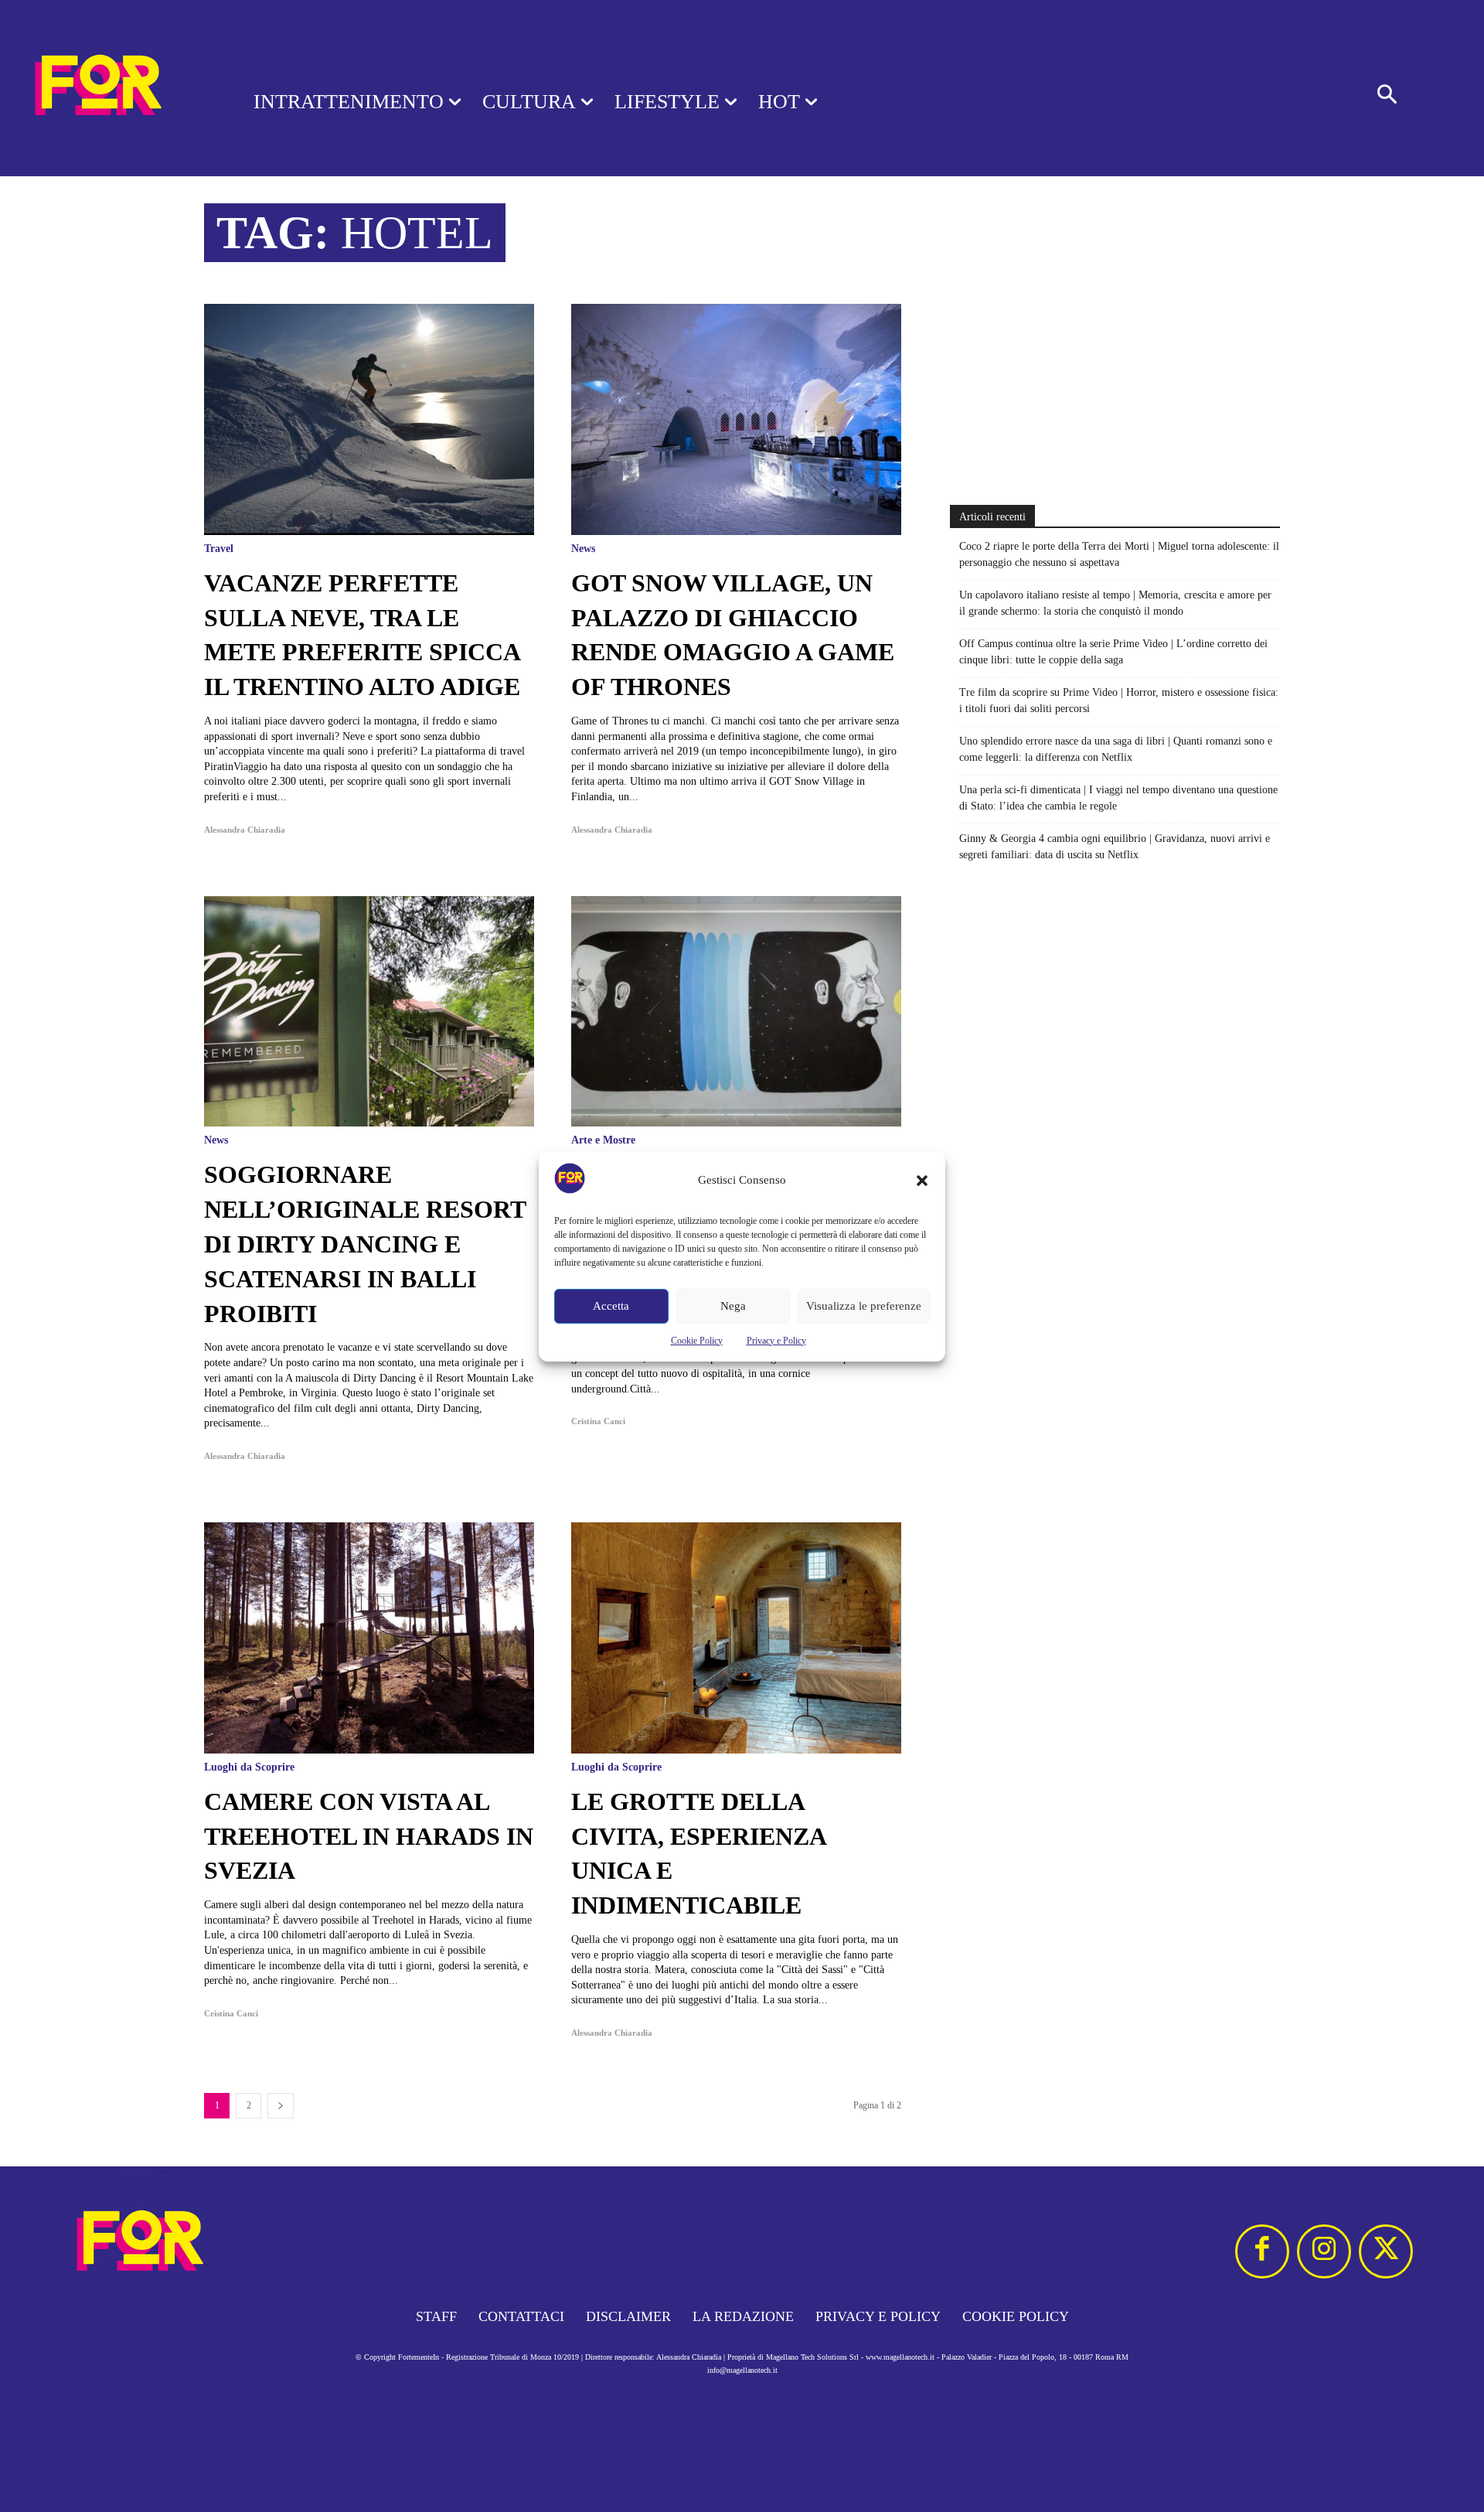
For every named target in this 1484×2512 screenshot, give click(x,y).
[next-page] (281, 2106)
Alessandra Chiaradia (245, 830)
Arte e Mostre (603, 1140)
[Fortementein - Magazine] (107, 88)
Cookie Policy (697, 1341)
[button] (922, 1181)
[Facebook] (1262, 2251)
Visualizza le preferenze (864, 1306)
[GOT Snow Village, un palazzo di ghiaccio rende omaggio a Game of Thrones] (736, 419)
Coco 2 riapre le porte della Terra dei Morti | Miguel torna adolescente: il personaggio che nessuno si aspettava (1119, 554)
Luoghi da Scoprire (249, 1767)
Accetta (611, 1306)
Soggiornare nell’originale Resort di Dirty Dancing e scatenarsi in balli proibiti (365, 1244)
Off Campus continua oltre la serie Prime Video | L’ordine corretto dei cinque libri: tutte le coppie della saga (1113, 652)
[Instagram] (1324, 2251)
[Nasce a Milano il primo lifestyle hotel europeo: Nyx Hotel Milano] (736, 1012)
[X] (1386, 2251)
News (583, 549)
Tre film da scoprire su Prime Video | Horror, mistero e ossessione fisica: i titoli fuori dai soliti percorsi (1119, 700)
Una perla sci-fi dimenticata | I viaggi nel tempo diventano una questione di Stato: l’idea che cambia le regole (1118, 798)
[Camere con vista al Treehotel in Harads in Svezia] (369, 1638)
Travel (219, 549)
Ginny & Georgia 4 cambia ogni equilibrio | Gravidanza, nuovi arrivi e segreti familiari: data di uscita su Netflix (1115, 847)
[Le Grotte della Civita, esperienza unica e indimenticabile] (736, 1638)
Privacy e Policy (776, 1341)
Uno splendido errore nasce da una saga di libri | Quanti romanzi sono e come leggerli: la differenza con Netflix (1116, 749)
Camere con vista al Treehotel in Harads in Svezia (369, 1836)
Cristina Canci (598, 1421)
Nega (733, 1306)
